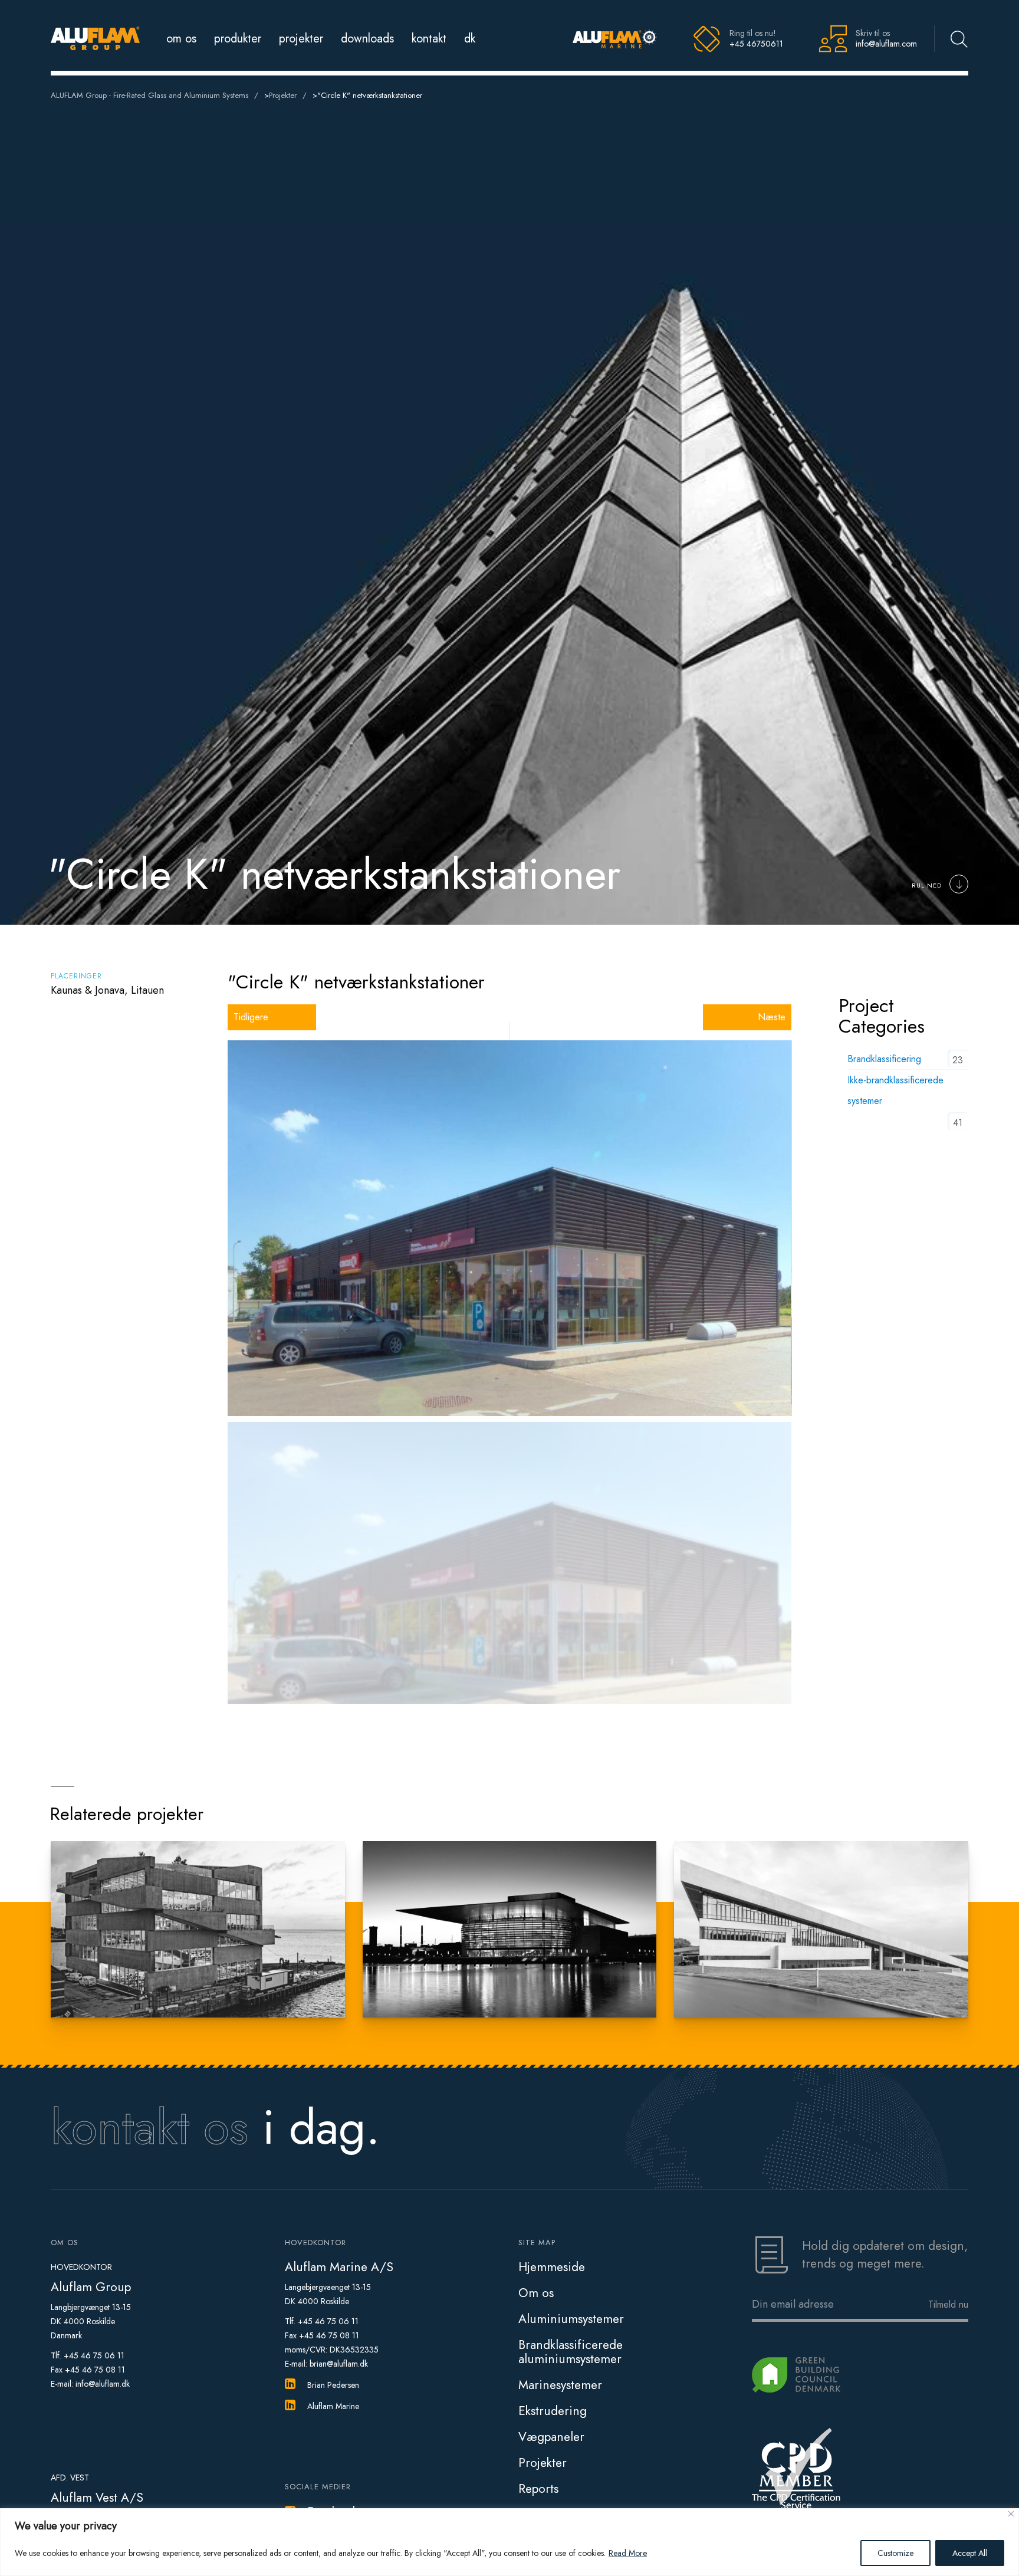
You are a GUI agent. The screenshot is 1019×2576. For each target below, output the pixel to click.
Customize (895, 2553)
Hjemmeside (552, 2267)
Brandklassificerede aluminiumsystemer (571, 2352)
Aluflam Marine (333, 2406)
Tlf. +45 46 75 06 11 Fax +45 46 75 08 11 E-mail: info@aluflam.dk (90, 2370)
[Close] (1011, 2514)
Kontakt (429, 39)
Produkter (238, 39)
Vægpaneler (551, 2437)
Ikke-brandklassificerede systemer (895, 1090)
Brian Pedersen (333, 2385)
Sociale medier (318, 2487)
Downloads (367, 39)
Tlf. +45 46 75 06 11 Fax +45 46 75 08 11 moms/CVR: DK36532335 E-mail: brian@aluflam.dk (332, 2342)
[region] (509, 2542)
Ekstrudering (553, 2411)
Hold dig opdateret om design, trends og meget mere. (885, 2255)
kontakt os (149, 2127)
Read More (628, 2553)
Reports (538, 2489)
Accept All (970, 2553)
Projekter (301, 39)
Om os (181, 39)
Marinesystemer (560, 2385)
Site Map (537, 2242)
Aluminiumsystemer (571, 2319)
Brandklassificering (884, 1059)
